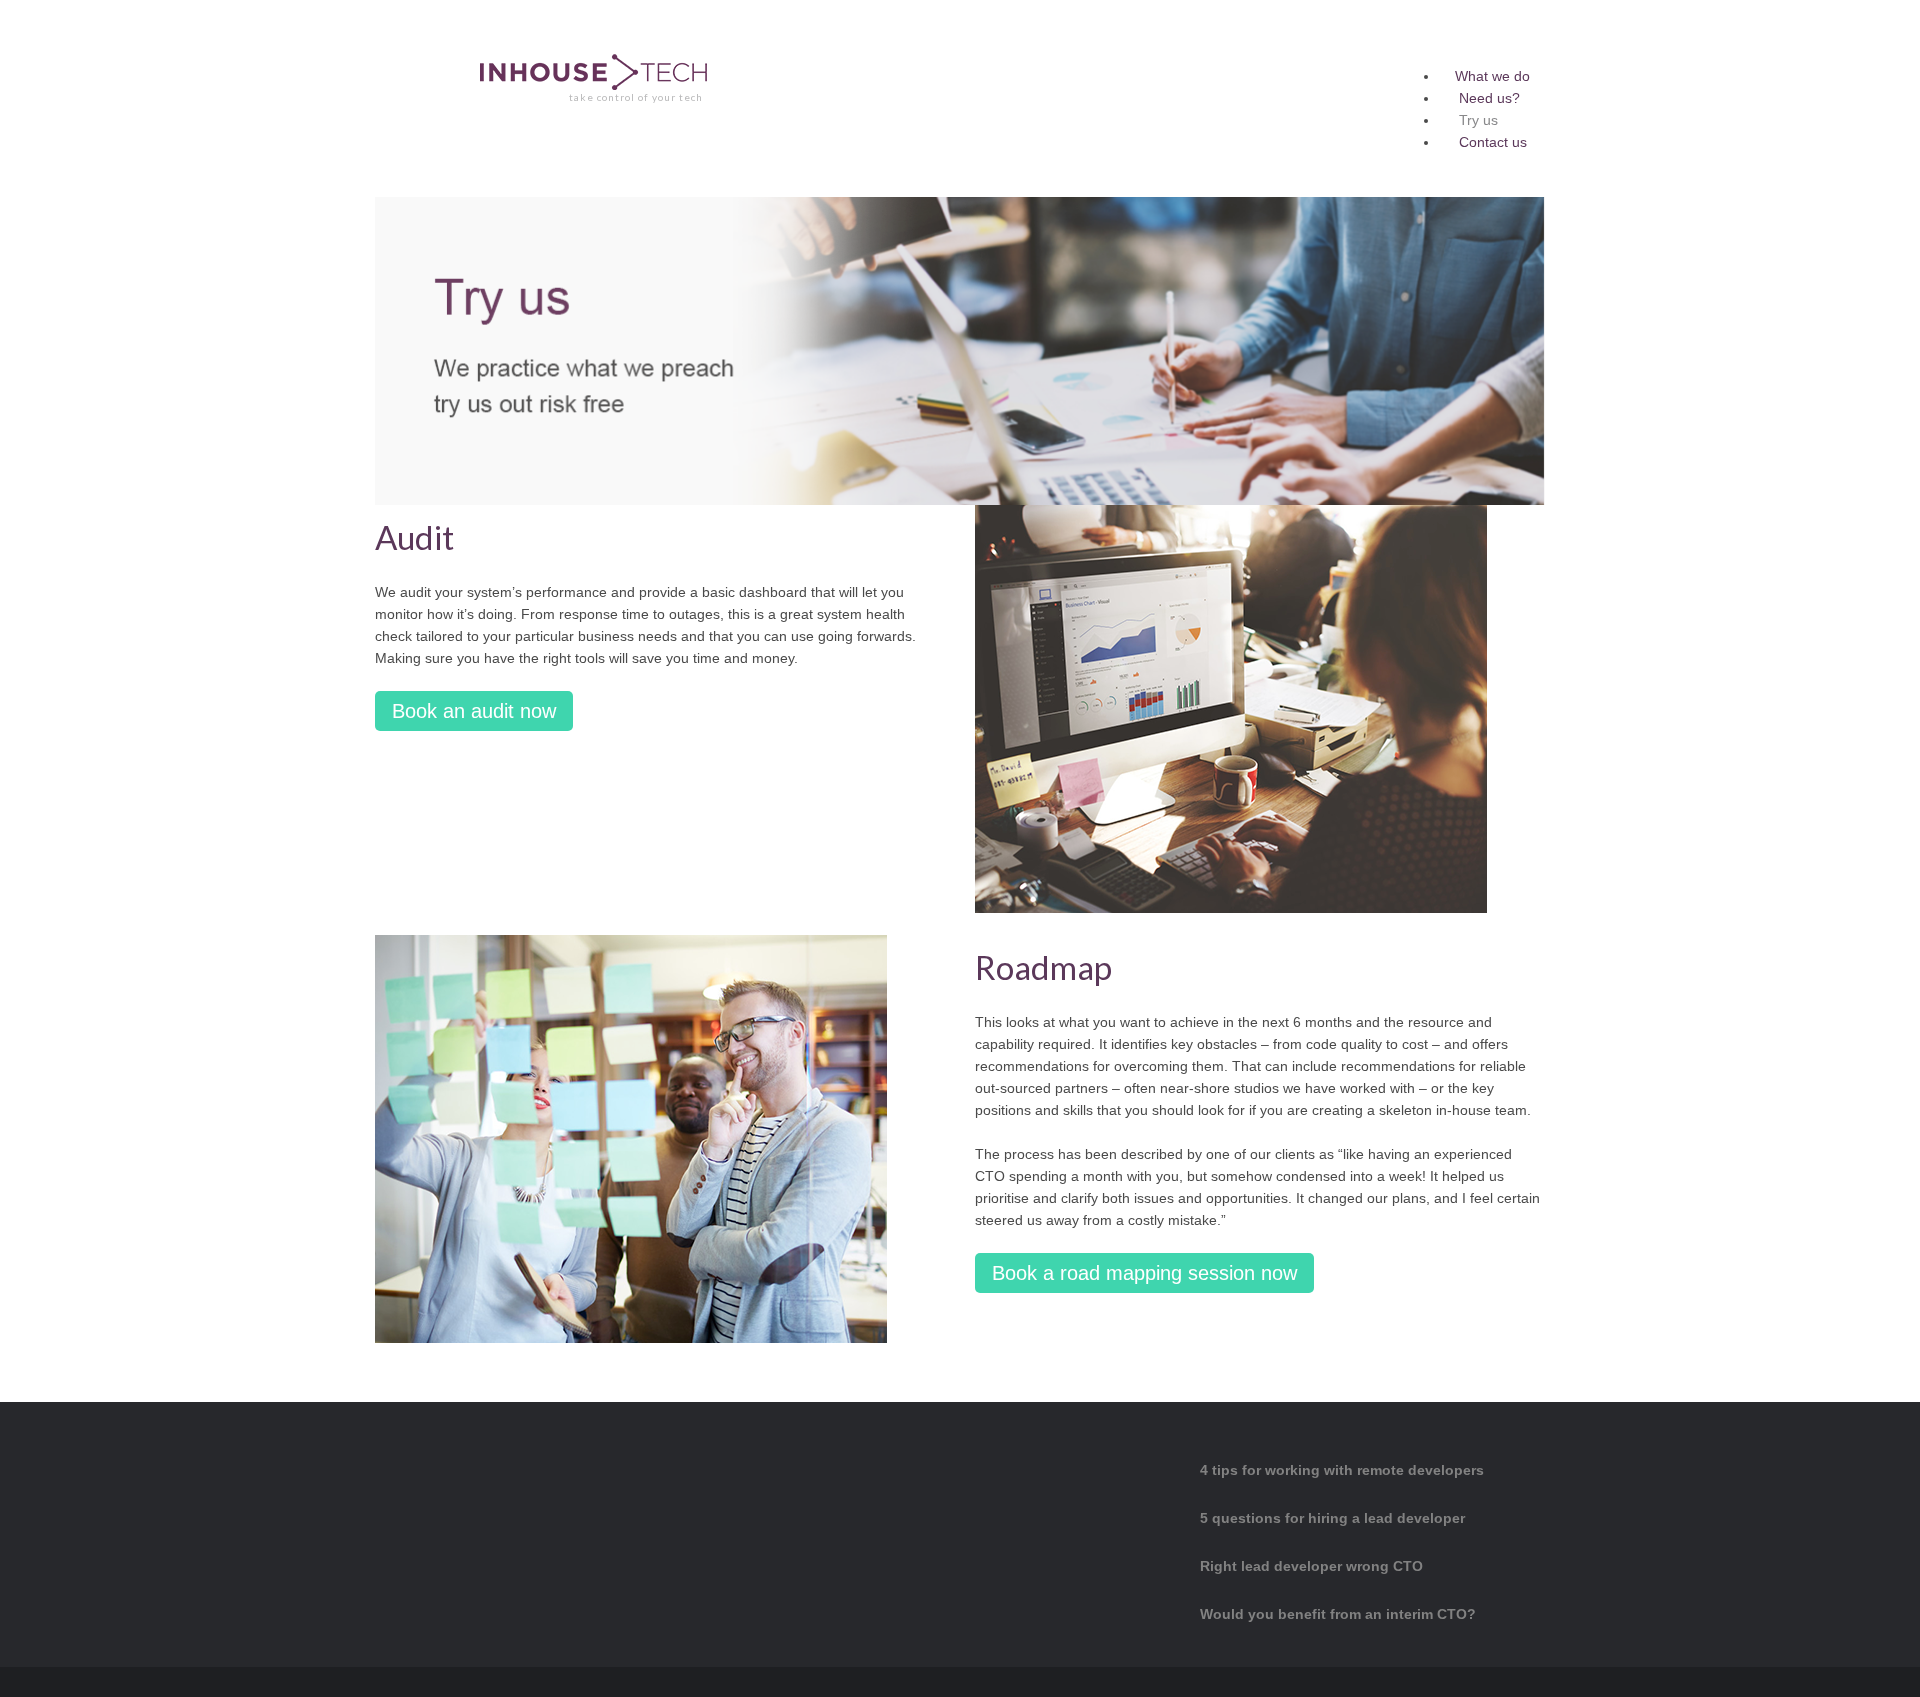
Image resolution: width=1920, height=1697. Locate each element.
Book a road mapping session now (1144, 1273)
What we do (1492, 76)
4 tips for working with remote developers (1342, 1470)
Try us (1478, 120)
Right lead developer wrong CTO (1311, 1566)
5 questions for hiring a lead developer (1332, 1518)
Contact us (1493, 142)
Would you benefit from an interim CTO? (1338, 1614)
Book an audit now (474, 711)
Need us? (1489, 98)
